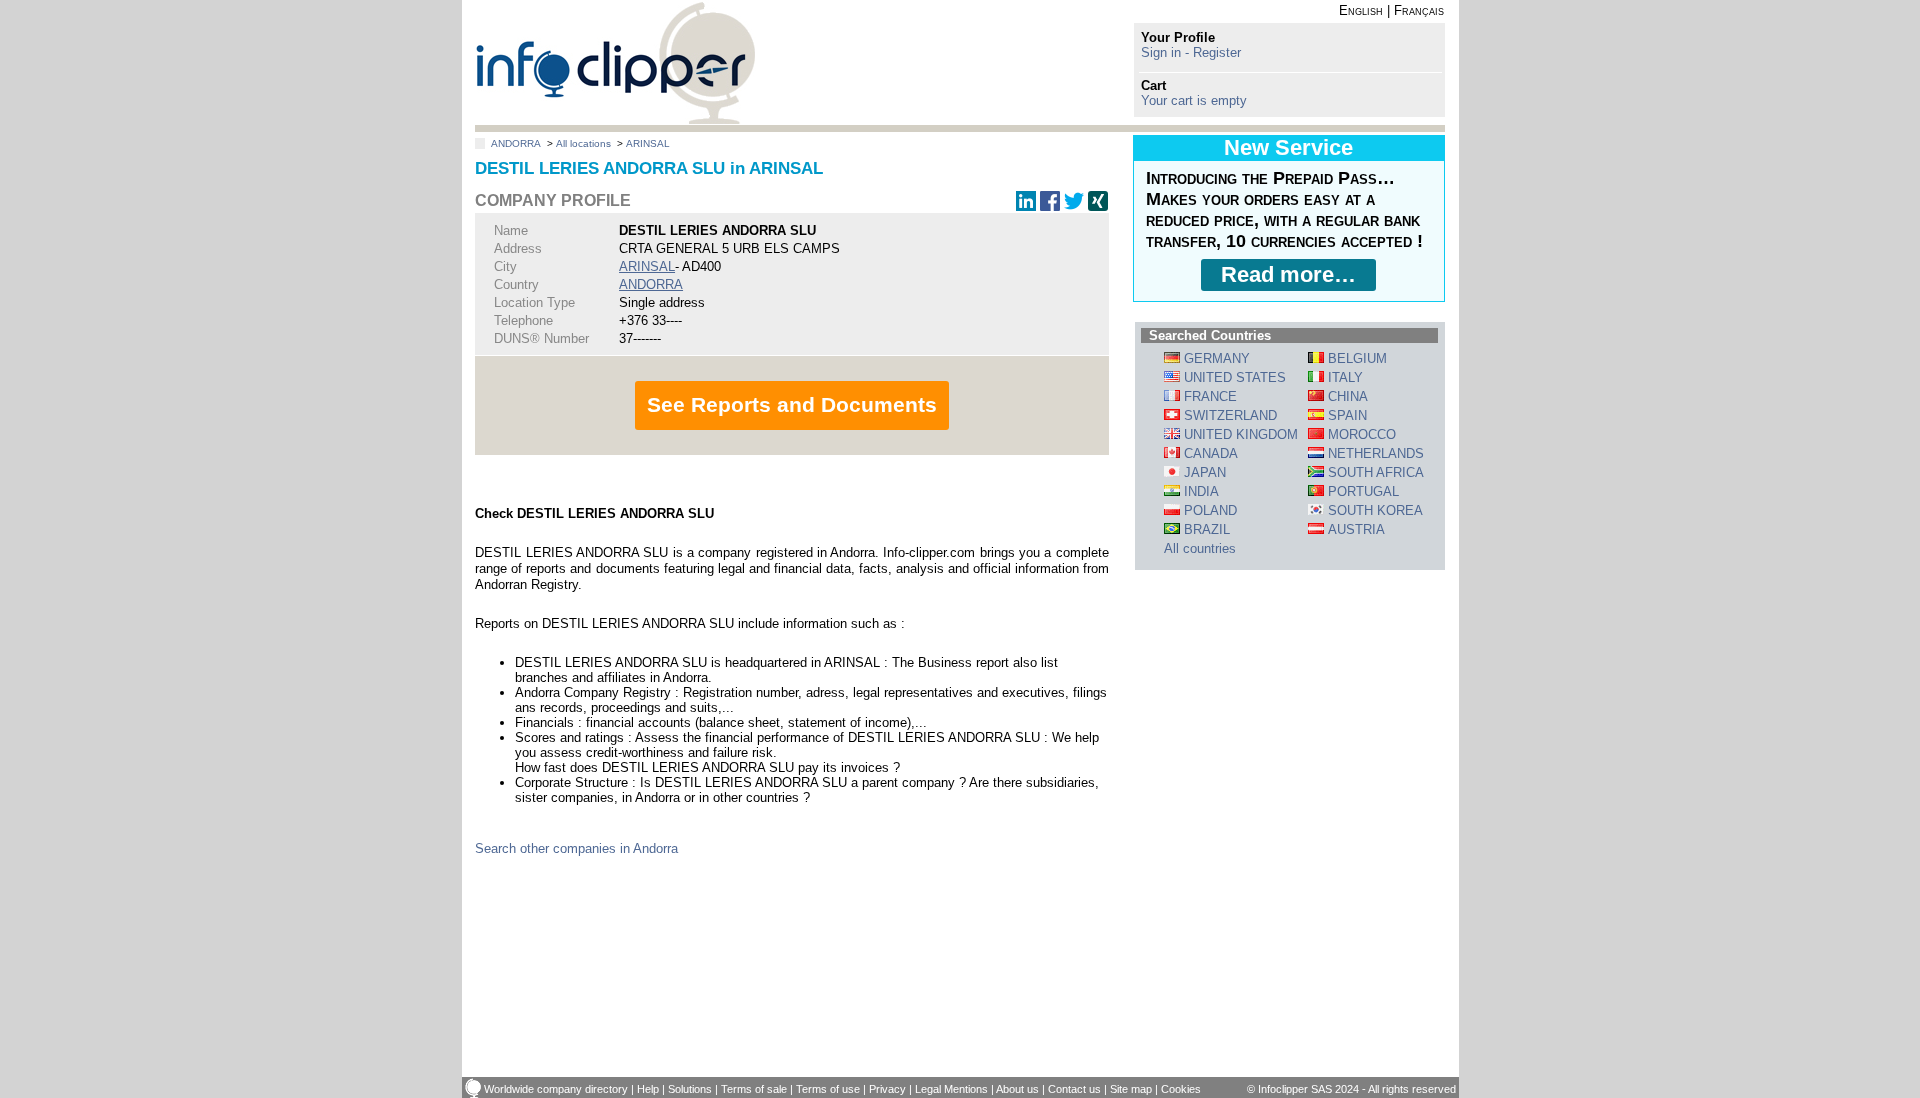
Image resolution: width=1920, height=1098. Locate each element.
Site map (1131, 1089)
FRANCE (1208, 396)
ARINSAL (648, 143)
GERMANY (1215, 358)
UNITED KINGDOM (1239, 434)
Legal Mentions (951, 1089)
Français (1419, 10)
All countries (1200, 548)
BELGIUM (1355, 358)
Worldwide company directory (556, 1089)
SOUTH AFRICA (1374, 472)
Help (648, 1089)
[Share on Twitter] (1074, 206)
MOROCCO (1360, 434)
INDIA (1199, 491)
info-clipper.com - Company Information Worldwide (615, 62)
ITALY (1343, 377)
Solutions (690, 1089)
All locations (583, 143)
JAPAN (1203, 472)
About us (1017, 1089)
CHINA (1346, 396)
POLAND (1208, 510)
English (1361, 10)
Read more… (1288, 274)
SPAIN (1345, 415)
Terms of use (828, 1089)
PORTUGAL (1361, 491)
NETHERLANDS (1374, 453)
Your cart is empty (1194, 100)
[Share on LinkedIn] (1026, 206)
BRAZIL (1205, 529)
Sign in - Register (1191, 52)
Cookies (1181, 1089)
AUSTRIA (1354, 529)
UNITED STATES (1233, 377)
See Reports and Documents (792, 404)
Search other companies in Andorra (576, 848)
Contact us (1074, 1089)
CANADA (1209, 453)
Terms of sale (754, 1089)
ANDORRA (516, 143)
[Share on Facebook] (1050, 206)
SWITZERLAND (1228, 415)
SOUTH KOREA (1373, 510)
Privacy (887, 1089)
